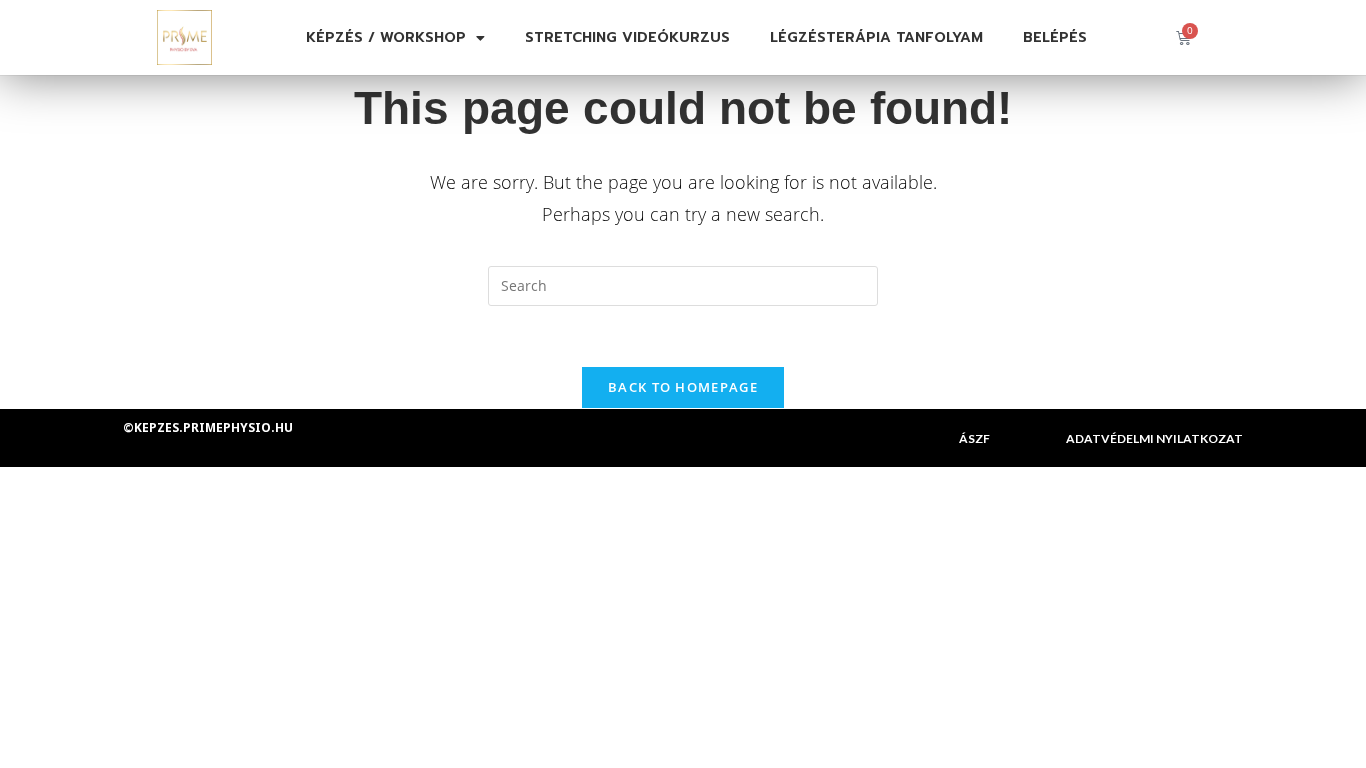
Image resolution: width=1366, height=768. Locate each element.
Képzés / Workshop (386, 37)
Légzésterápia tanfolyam (876, 37)
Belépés (1055, 37)
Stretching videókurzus (627, 37)
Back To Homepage (683, 387)
